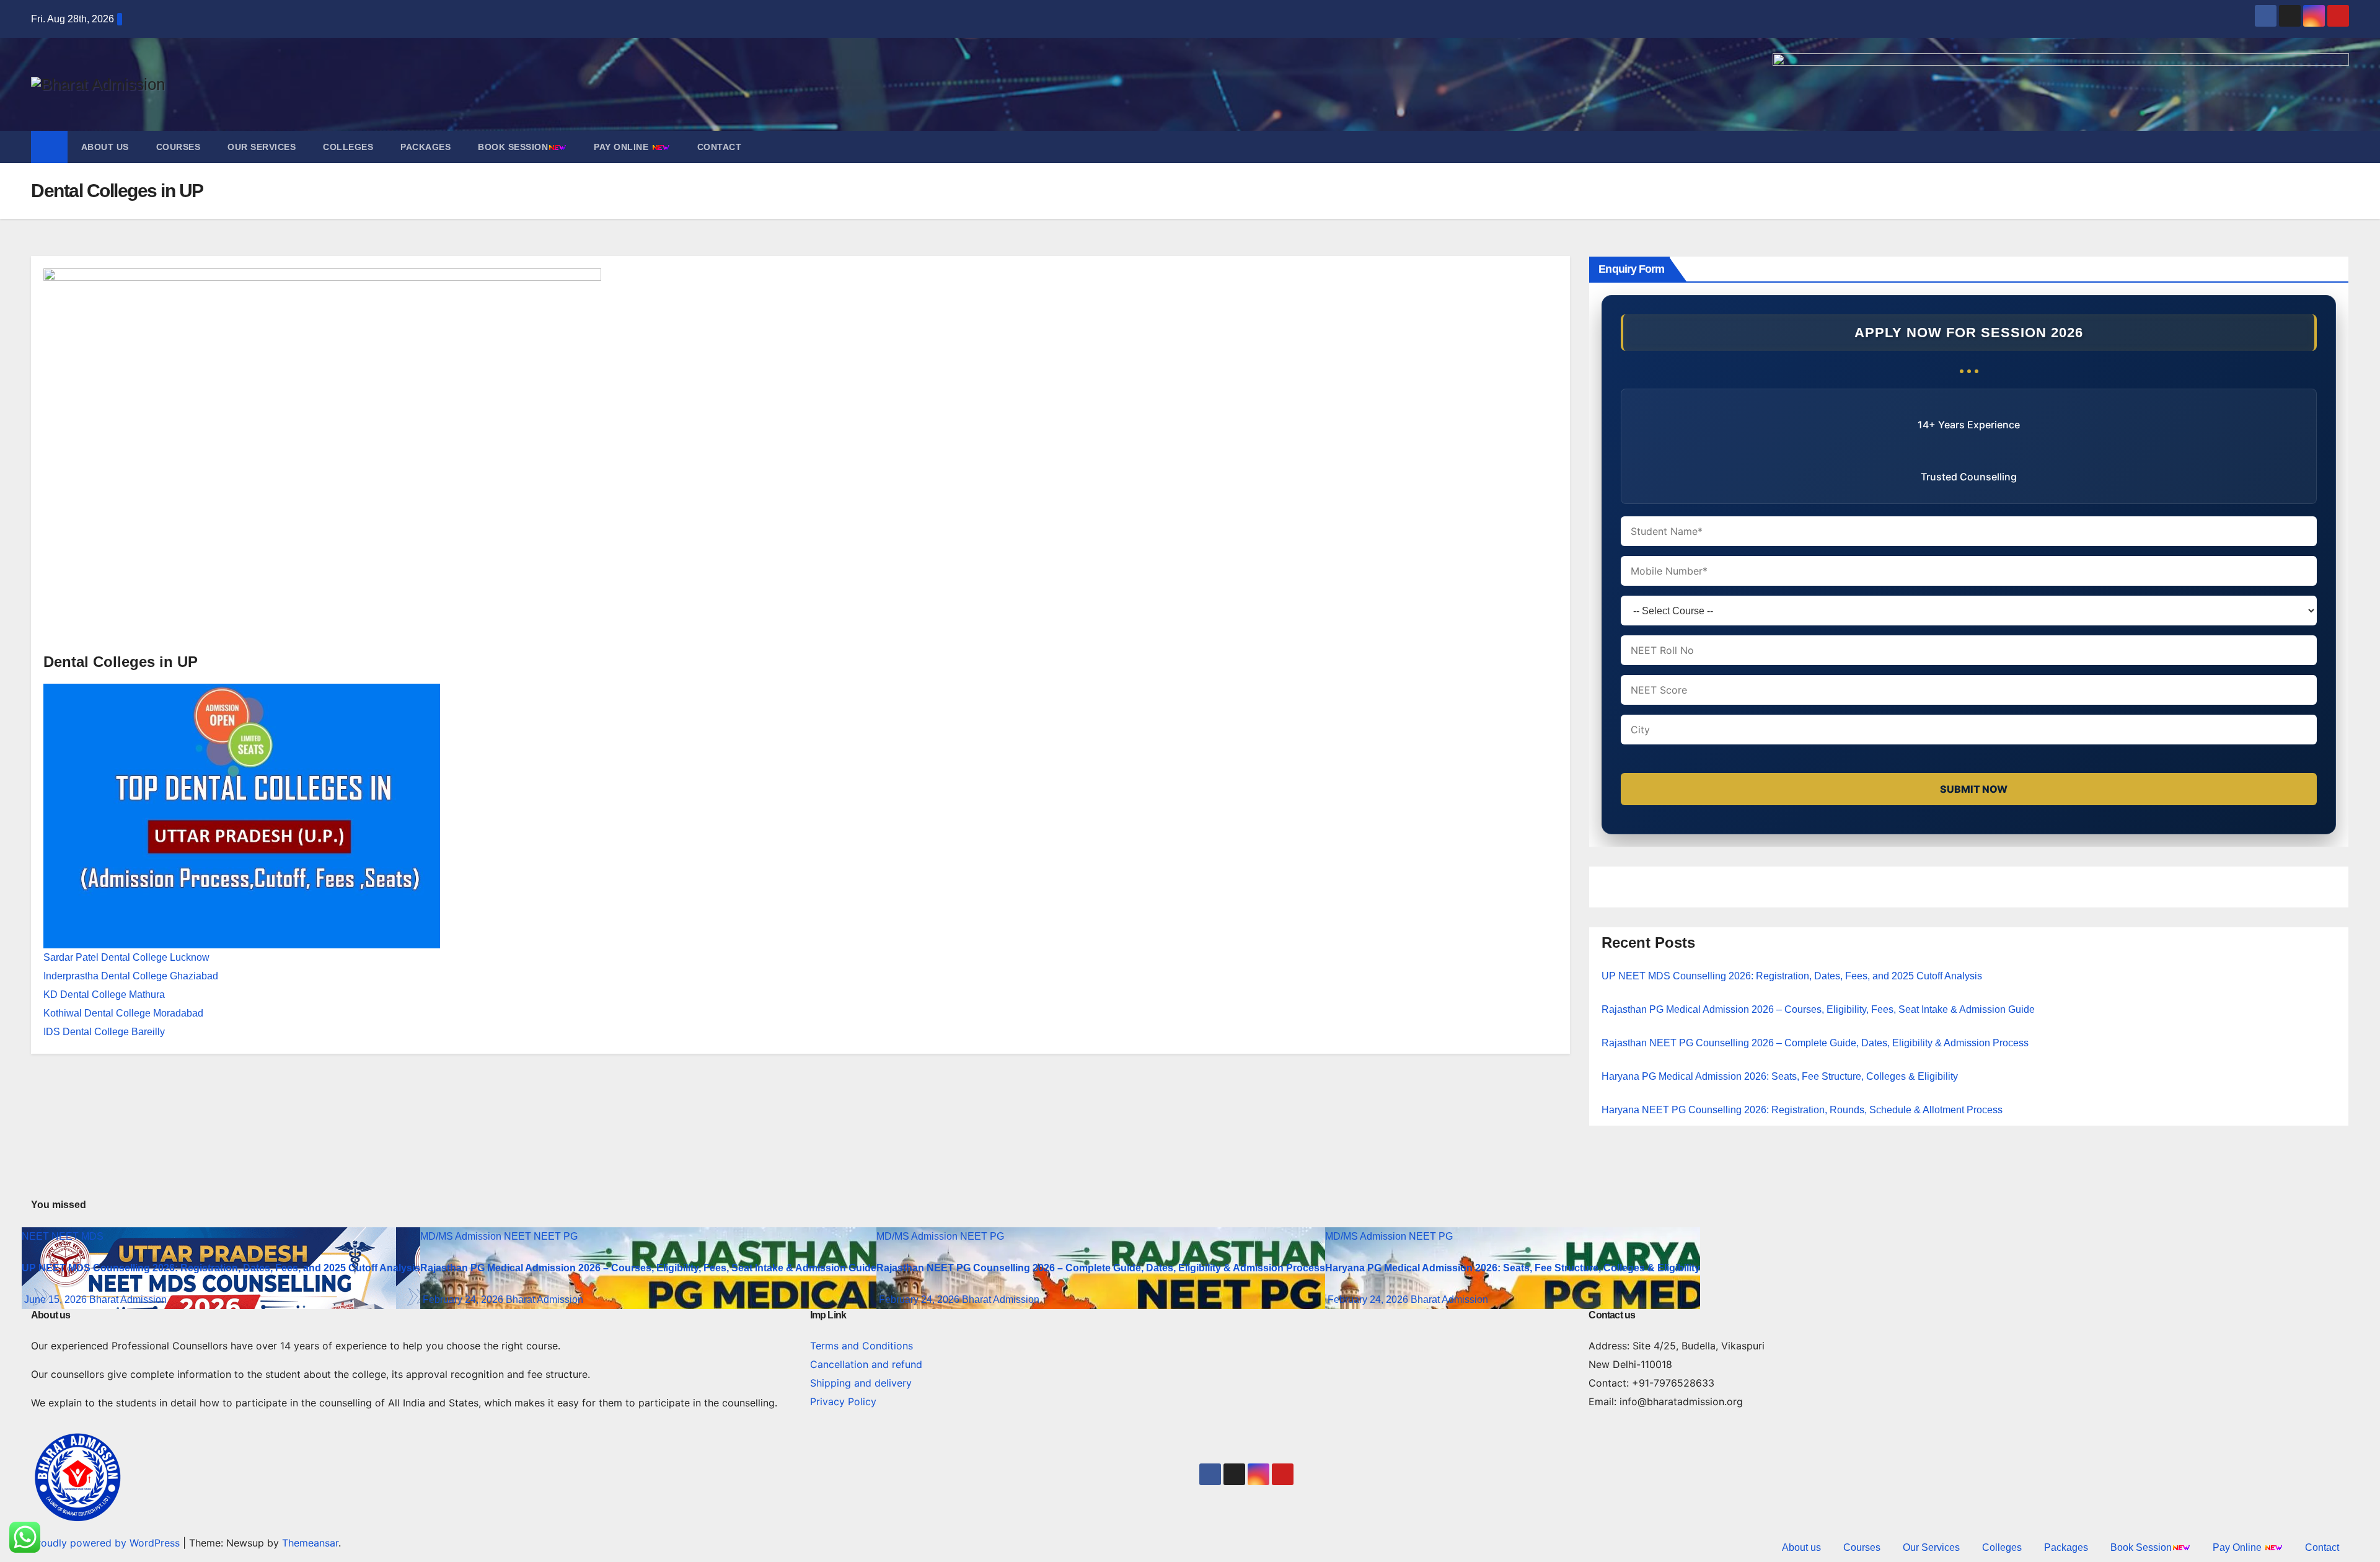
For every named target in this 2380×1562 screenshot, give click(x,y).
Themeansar (310, 1543)
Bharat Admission (128, 1299)
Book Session (513, 147)
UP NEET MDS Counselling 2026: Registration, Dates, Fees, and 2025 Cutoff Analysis (1792, 976)
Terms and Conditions (862, 1346)
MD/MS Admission (462, 1236)
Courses (178, 147)
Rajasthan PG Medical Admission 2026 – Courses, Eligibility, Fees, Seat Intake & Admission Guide (1818, 1009)
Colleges (348, 147)
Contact (720, 147)
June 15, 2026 (57, 1299)
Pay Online (623, 147)
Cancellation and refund (866, 1364)
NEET (37, 1236)
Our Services (262, 147)
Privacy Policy (843, 1401)
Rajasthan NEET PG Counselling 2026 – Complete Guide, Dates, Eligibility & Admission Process (1815, 1043)
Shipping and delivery (861, 1383)
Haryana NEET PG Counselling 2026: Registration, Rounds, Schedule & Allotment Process (1802, 1110)
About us (105, 147)
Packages (425, 147)
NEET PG (556, 1236)
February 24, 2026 (464, 1299)
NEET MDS (77, 1236)
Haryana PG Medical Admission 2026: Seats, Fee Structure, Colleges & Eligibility (1780, 1076)
